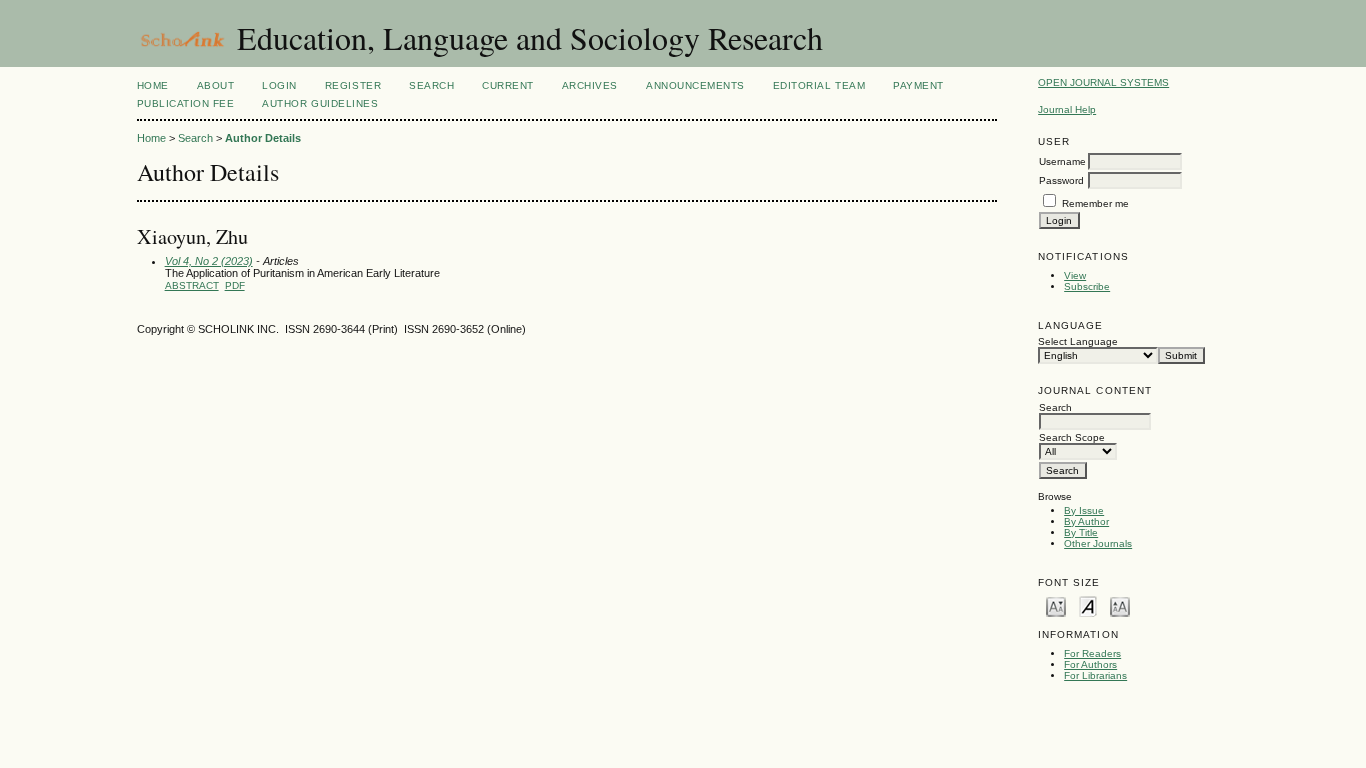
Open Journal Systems (1103, 82)
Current (508, 85)
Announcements (695, 85)
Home (153, 85)
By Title (1081, 532)
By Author (1086, 521)
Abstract (192, 285)
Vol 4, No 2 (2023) (209, 261)
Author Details (263, 138)
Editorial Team (819, 85)
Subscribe (1087, 286)
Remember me (1095, 203)
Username (1062, 161)
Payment (918, 85)
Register (353, 85)
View (1075, 275)
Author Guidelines (320, 103)
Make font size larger (1120, 605)
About (216, 85)
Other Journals (1098, 543)
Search (431, 85)
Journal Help (1067, 109)
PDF (235, 285)
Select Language (1078, 341)
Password (1061, 180)
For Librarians (1095, 675)
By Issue (1084, 510)
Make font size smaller (1056, 605)
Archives (590, 85)
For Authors (1090, 664)
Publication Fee (186, 103)
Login (279, 85)
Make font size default (1088, 605)
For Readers (1092, 653)
